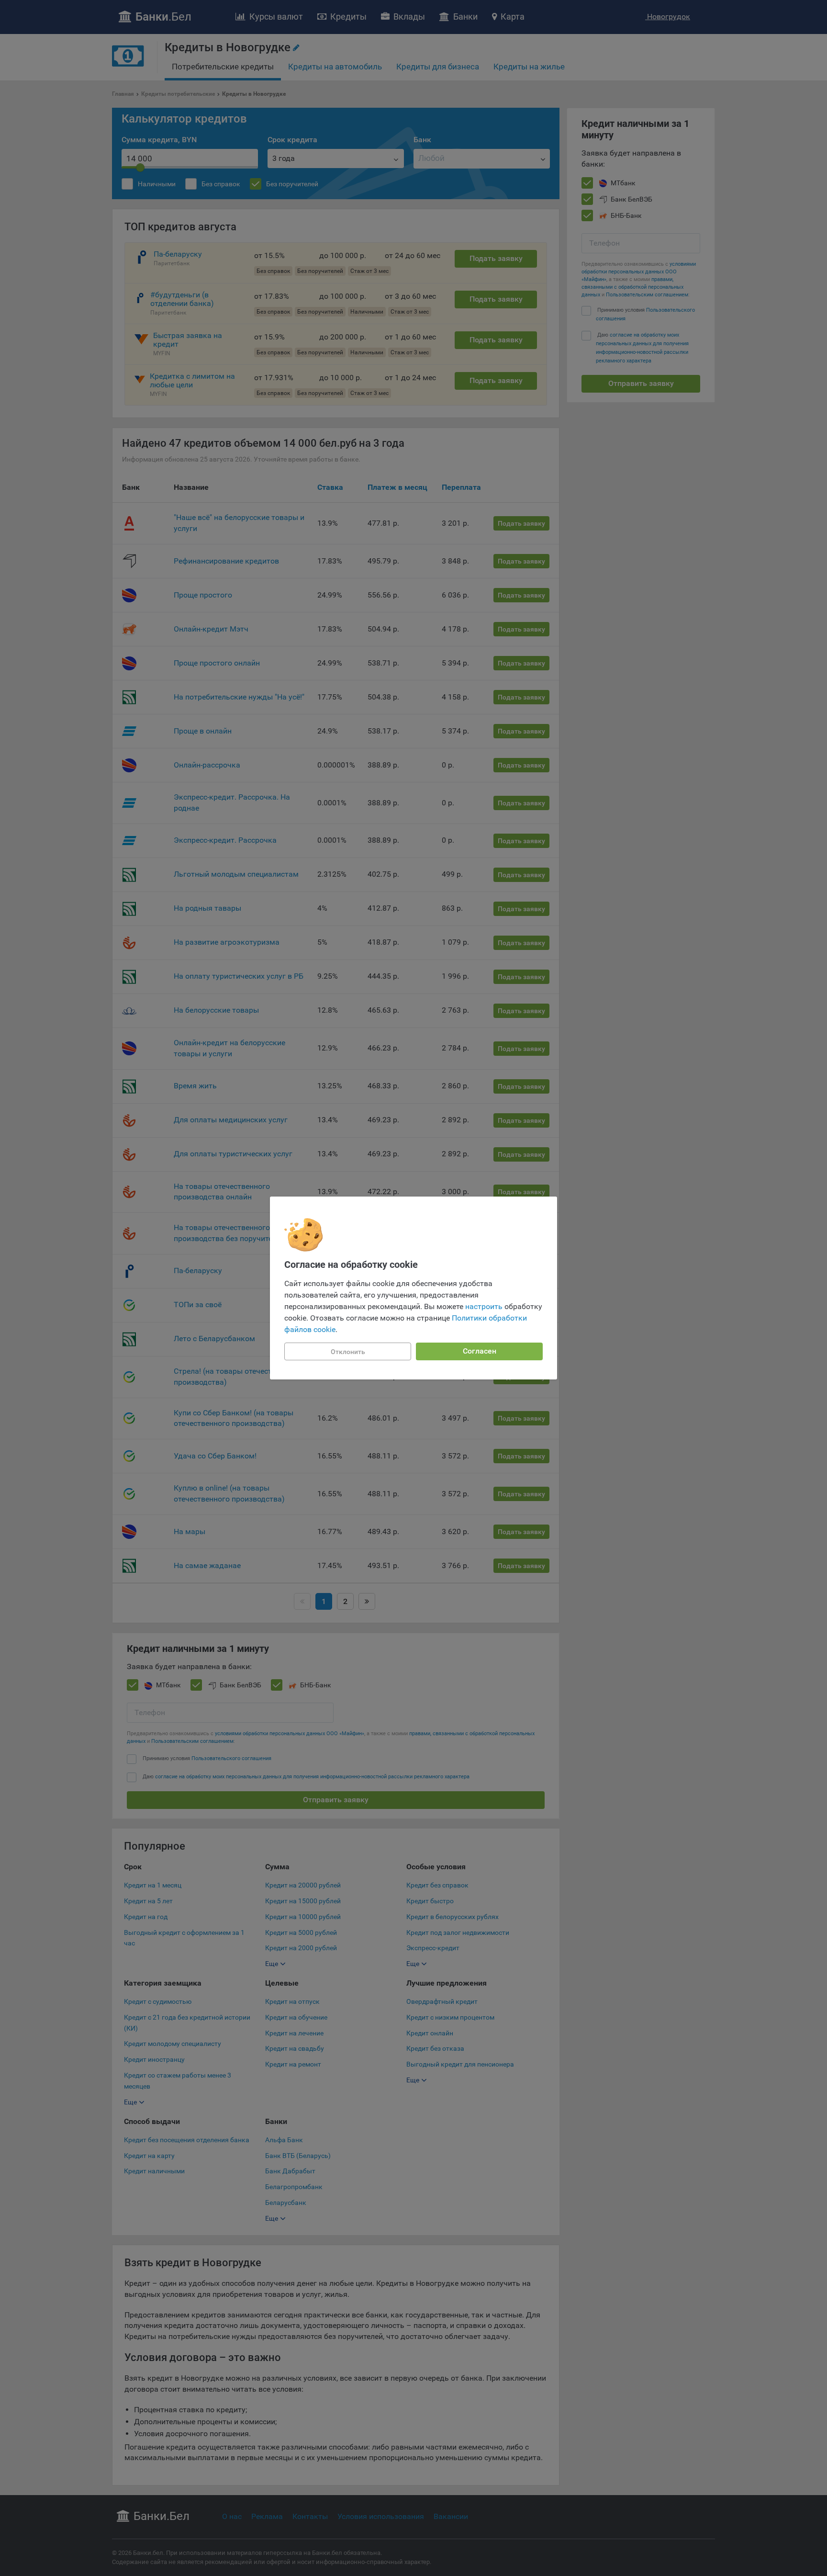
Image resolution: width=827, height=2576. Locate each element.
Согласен (480, 1351)
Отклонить (348, 1352)
